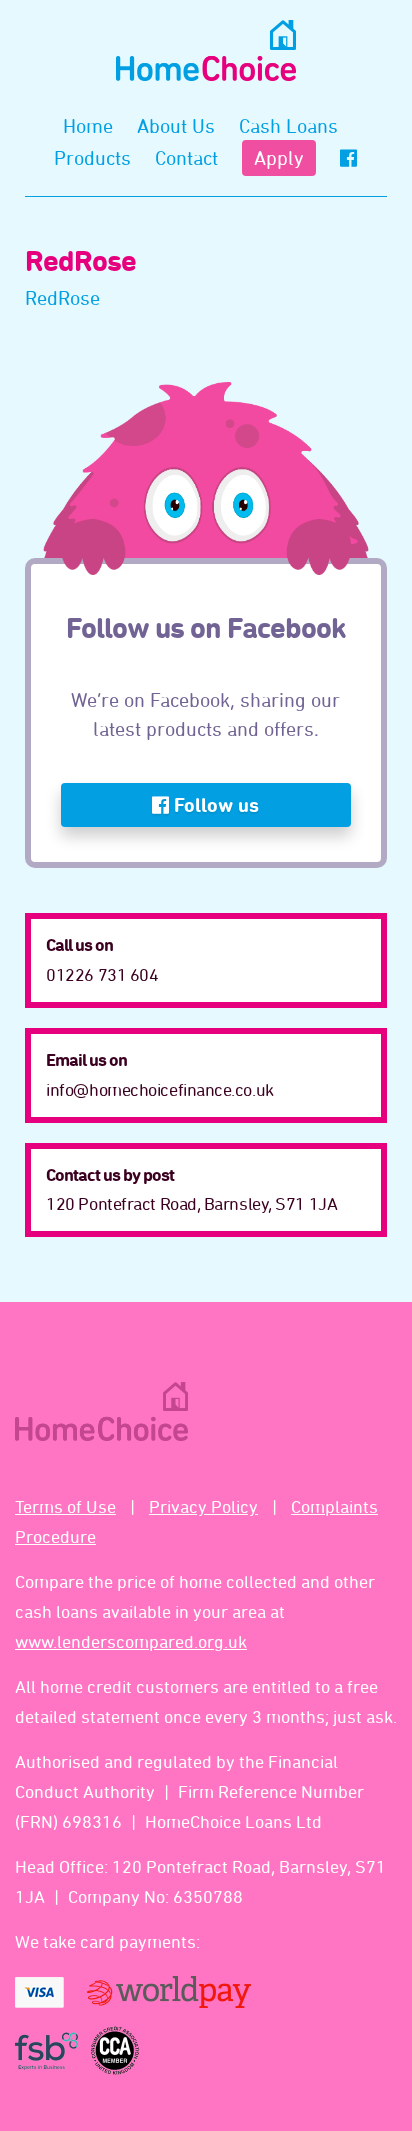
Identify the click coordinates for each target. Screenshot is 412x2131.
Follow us (214, 804)
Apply (279, 157)
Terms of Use (65, 1506)
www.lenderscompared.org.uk (131, 1641)
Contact (186, 157)
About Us (176, 125)
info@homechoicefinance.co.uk (159, 1089)
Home (88, 125)
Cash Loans (288, 125)
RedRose (62, 297)
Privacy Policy (203, 1506)
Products (92, 157)
